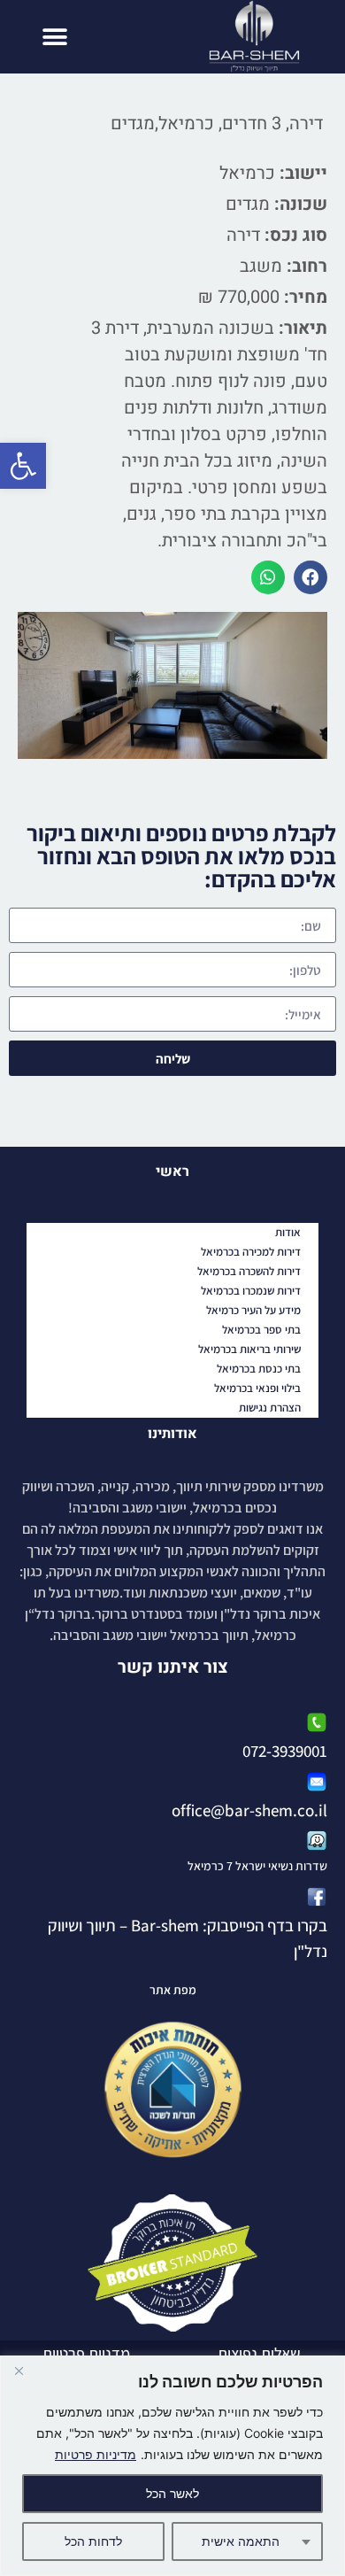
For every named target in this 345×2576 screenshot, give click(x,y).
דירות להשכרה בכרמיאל (249, 1271)
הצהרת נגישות (270, 1408)
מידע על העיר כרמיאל (253, 1310)
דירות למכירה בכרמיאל (251, 1252)
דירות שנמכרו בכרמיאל (251, 1291)
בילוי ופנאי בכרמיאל (257, 1388)
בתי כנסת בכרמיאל (259, 1369)
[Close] (19, 2371)
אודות (288, 1232)
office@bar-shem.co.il (249, 1810)
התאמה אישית (241, 2541)
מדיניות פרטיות (96, 2454)
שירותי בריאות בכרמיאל (249, 1349)
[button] (23, 466)
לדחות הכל (93, 2541)
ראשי (172, 1172)
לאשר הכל (172, 2493)
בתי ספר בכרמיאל (261, 1330)
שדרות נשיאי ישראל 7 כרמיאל (257, 1866)
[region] (172, 2466)
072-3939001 (285, 1751)
